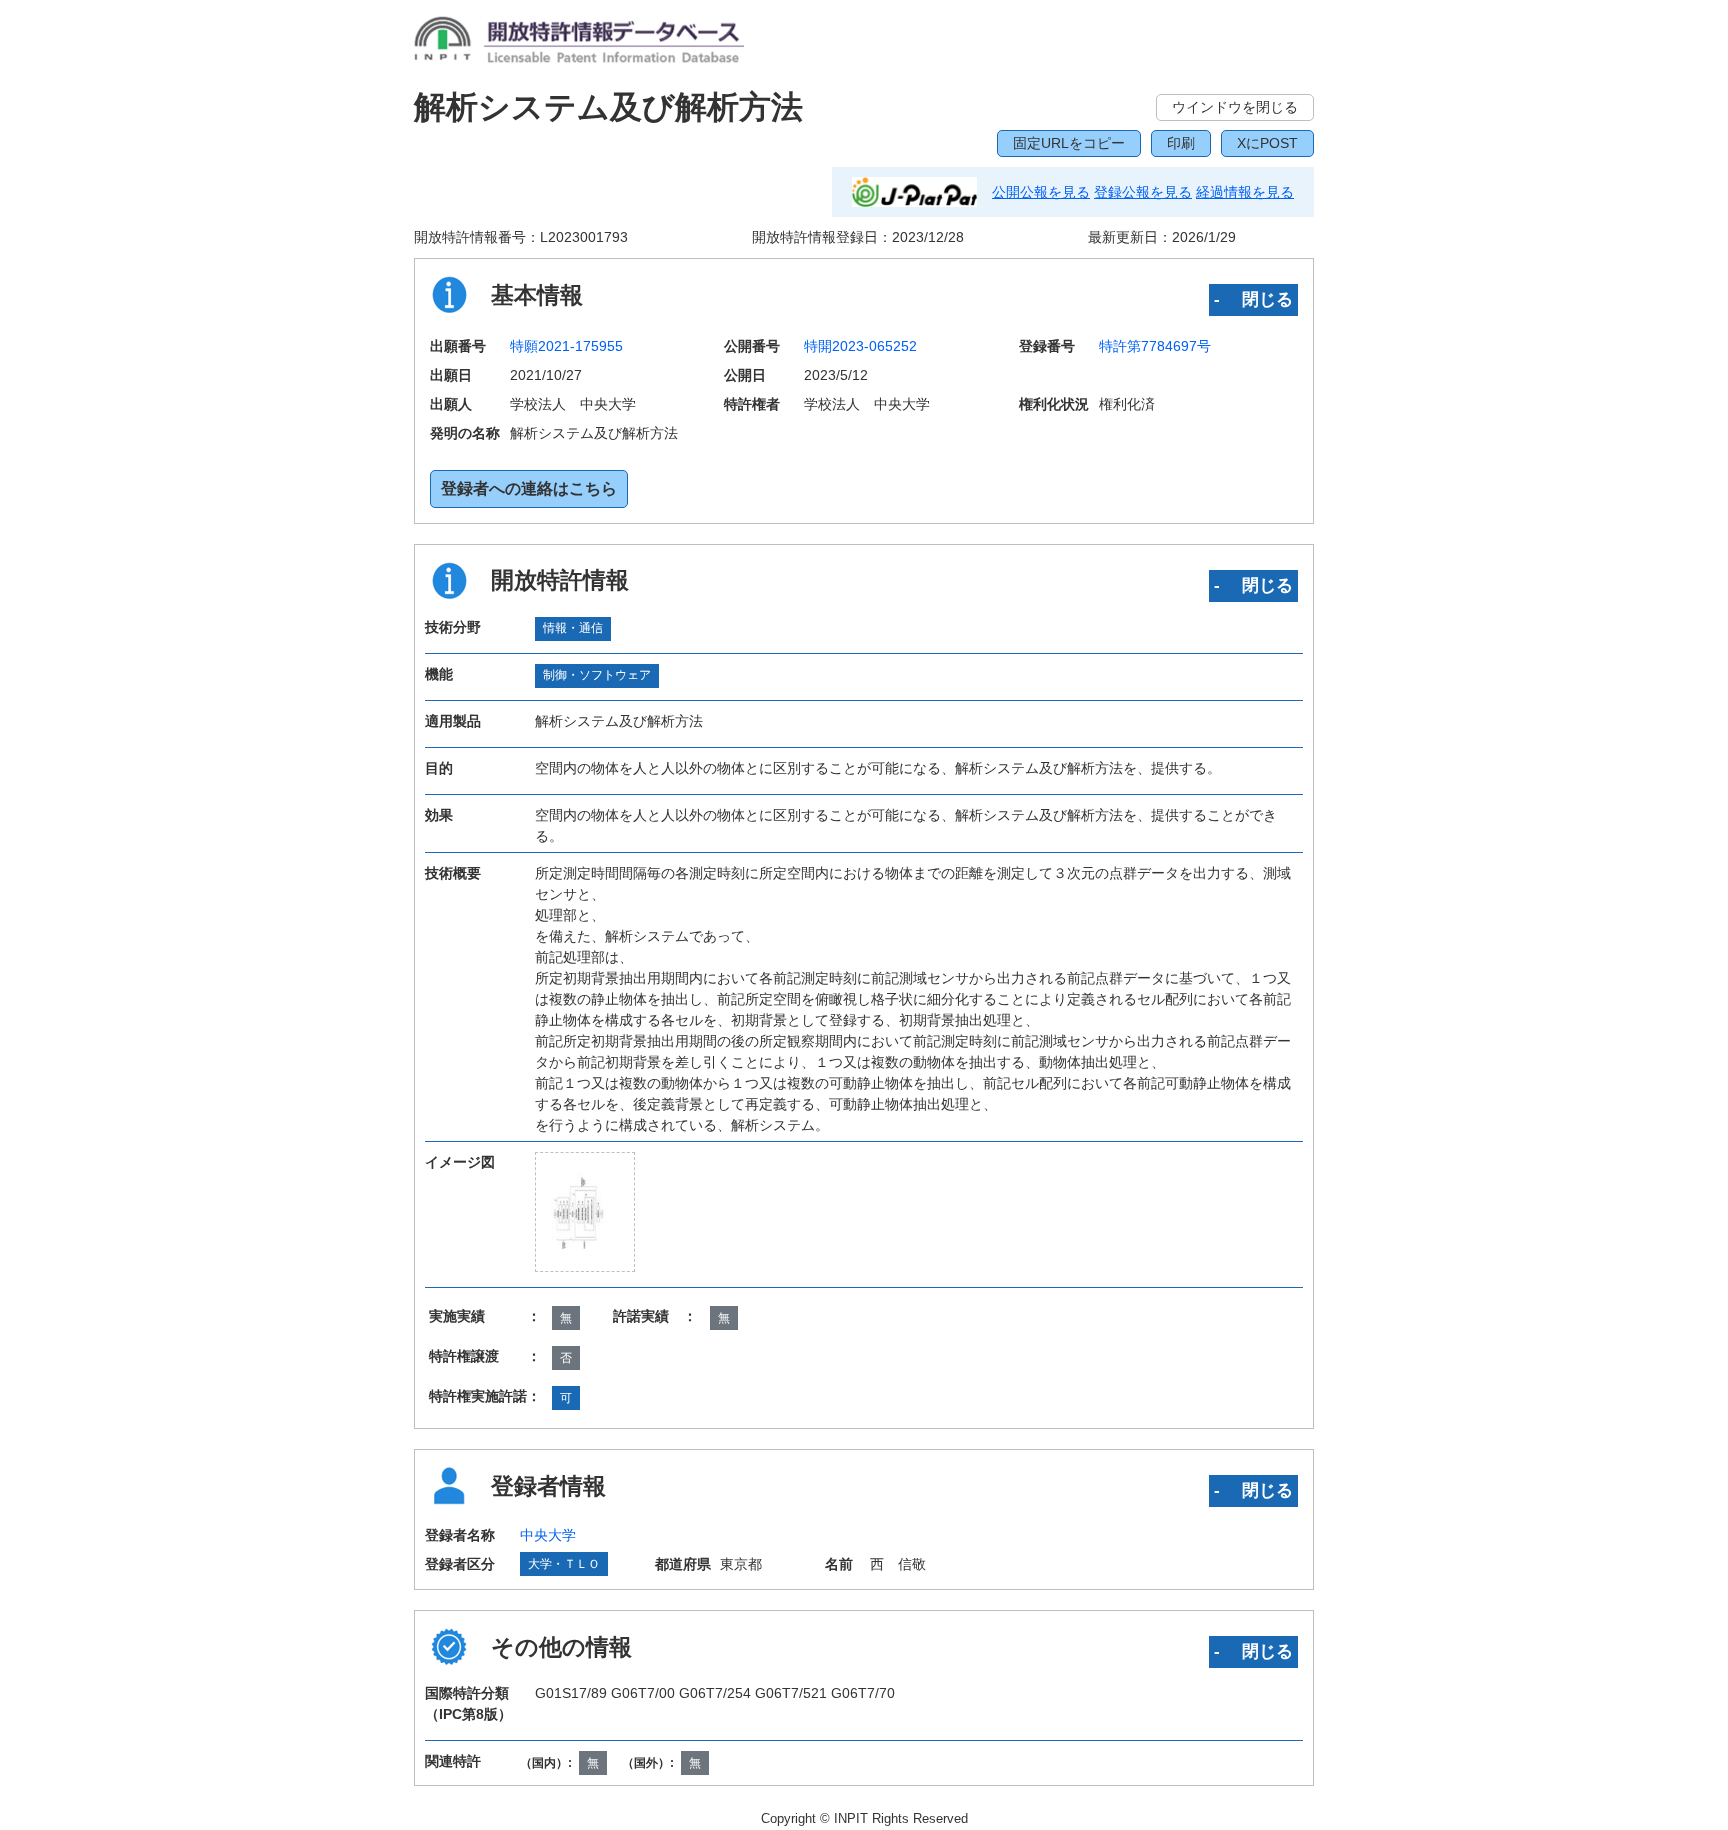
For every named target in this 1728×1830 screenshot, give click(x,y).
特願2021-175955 (566, 346)
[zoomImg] (585, 1212)
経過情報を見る (1245, 192)
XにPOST (1267, 143)
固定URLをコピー (1069, 143)
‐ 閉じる (1253, 299)
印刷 (1181, 143)
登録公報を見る (1143, 192)
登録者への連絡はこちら (529, 488)
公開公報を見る (1041, 192)
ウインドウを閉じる (1235, 107)
